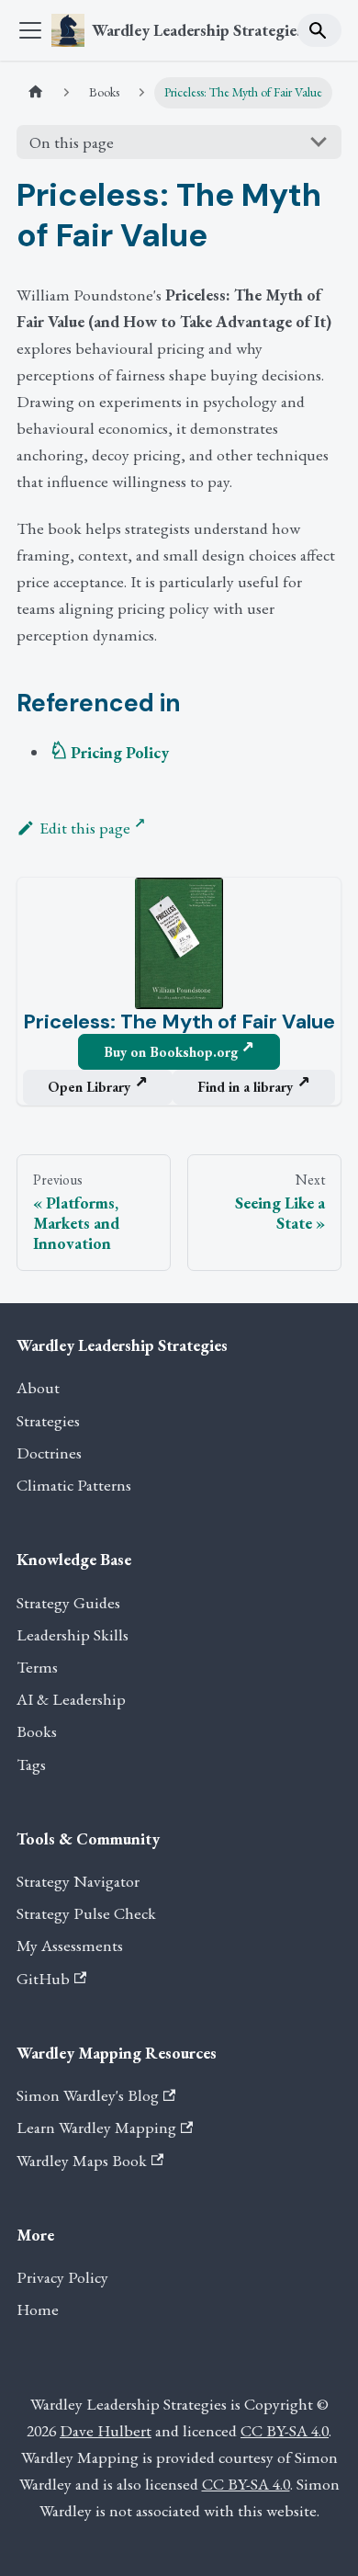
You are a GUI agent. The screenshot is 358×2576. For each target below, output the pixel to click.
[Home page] (36, 93)
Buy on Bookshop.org (171, 1052)
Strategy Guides (68, 1602)
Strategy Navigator (78, 1881)
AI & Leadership (71, 1699)
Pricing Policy (120, 752)
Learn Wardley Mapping (96, 2127)
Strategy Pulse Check (86, 1913)
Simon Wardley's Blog (88, 2095)
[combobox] (319, 30)
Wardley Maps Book (82, 2160)
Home (38, 2309)
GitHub (43, 1978)
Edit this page (85, 828)
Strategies (48, 1420)
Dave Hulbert (106, 2430)
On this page (72, 142)
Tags (31, 1764)
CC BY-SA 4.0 (285, 2430)
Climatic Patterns (74, 1485)
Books (37, 1731)
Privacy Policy (62, 2277)
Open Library (89, 1087)
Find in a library (245, 1087)
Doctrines (49, 1453)
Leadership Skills (73, 1634)
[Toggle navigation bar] (30, 30)
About (38, 1387)
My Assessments (70, 1945)
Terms (37, 1667)
